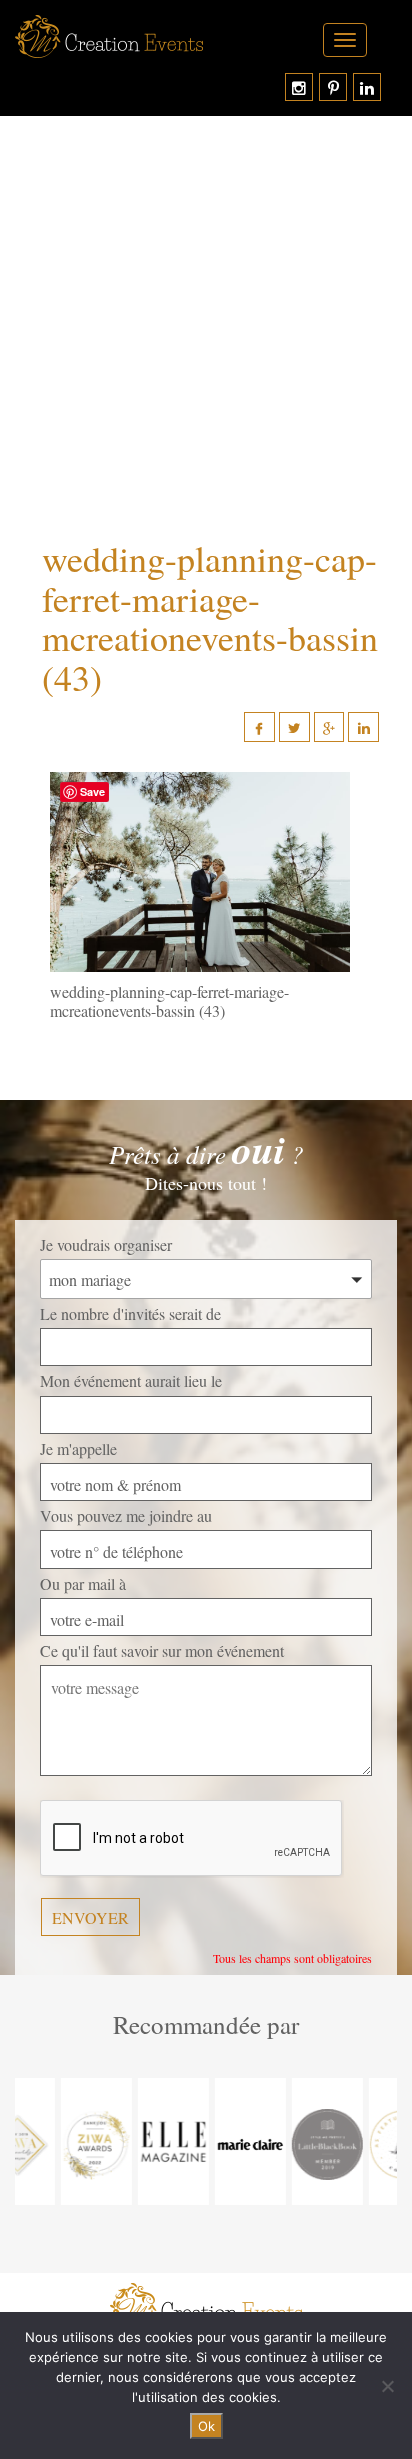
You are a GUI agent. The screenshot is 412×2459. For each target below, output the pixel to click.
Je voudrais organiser (106, 1244)
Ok (206, 2426)
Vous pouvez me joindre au (126, 1515)
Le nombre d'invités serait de (130, 1313)
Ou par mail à (83, 1583)
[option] (53, 2141)
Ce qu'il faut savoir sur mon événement (162, 1650)
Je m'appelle (78, 1448)
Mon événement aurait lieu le (131, 1380)
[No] (387, 2386)
